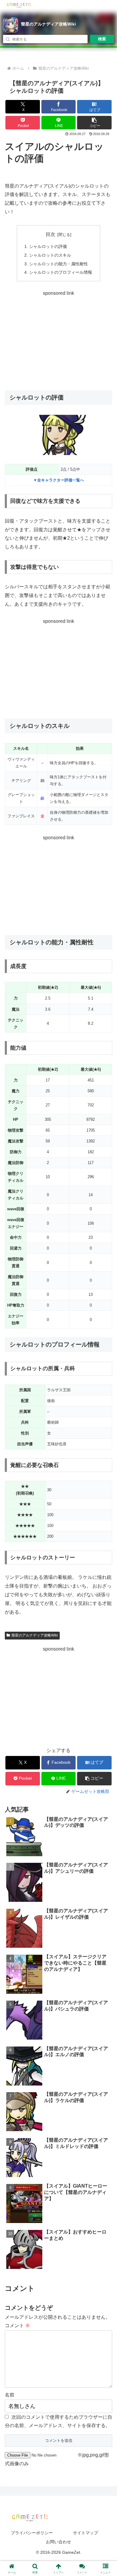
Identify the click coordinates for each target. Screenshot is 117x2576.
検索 (102, 39)
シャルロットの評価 (48, 246)
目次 (50, 234)
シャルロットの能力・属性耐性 (58, 264)
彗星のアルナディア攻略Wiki (48, 24)
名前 (10, 2395)
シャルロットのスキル (50, 255)
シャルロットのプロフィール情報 (61, 272)
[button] (94, 123)
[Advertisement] (58, 339)
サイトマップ (85, 2533)
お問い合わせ (58, 2542)
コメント (17, 2326)
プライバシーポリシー (32, 2533)
